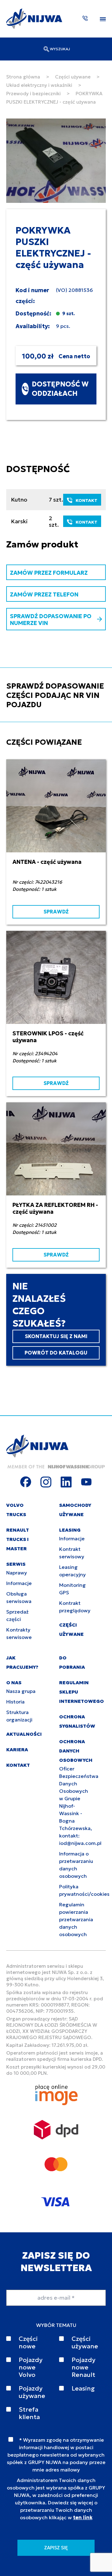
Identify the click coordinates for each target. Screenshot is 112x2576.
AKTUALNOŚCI (24, 1734)
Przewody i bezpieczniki (33, 94)
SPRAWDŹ (56, 912)
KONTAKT (86, 500)
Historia (15, 1702)
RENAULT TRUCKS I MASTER (18, 1539)
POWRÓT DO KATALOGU (56, 1353)
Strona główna (23, 77)
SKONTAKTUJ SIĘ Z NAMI (56, 1336)
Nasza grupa (21, 1691)
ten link (83, 2517)
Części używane (73, 77)
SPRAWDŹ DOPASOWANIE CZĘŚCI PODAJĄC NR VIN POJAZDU (55, 695)
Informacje (19, 1583)
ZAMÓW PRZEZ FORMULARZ (49, 573)
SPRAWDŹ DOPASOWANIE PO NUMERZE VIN (51, 620)
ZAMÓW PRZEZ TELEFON (44, 594)
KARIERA (17, 1750)
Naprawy (17, 1573)
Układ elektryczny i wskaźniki (39, 85)
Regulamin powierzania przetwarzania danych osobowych (76, 1919)
